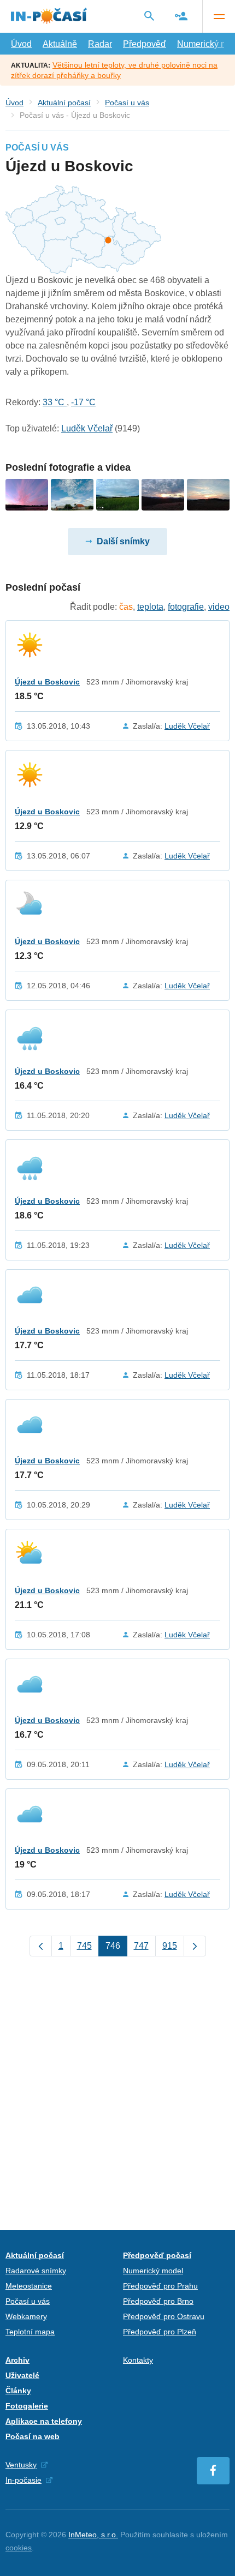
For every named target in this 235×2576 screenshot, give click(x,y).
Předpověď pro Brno (158, 2301)
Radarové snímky (36, 2271)
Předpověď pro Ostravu (164, 2316)
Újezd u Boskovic (47, 682)
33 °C (55, 402)
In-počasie (23, 2480)
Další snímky (123, 541)
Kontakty (138, 2360)
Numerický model (153, 2271)
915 (170, 1946)
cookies (19, 2548)
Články (18, 2391)
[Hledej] (149, 16)
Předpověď (145, 44)
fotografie (186, 607)
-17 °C (83, 402)
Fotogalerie (27, 2406)
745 (84, 1946)
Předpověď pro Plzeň (160, 2332)
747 (141, 1946)
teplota (150, 607)
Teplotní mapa (30, 2332)
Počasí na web (33, 2436)
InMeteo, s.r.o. (93, 2535)
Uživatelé (22, 2375)
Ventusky (21, 2465)
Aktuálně (60, 44)
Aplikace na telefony (44, 2421)
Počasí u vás (127, 103)
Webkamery (26, 2316)
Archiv (17, 2360)
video (219, 607)
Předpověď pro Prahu (160, 2286)
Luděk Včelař (87, 428)
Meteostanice (29, 2286)
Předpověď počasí (157, 2255)
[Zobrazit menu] (219, 16)
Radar (100, 44)
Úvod (21, 44)
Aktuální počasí (64, 103)
